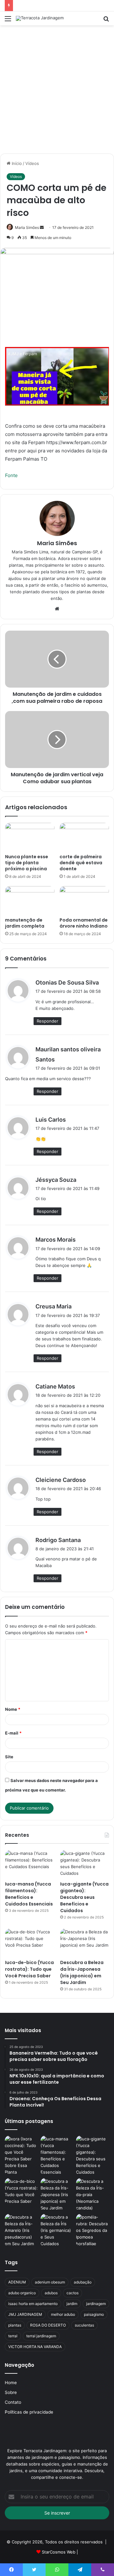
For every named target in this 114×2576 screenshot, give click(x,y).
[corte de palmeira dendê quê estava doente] (84, 837)
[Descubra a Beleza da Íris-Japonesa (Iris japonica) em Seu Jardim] (85, 1942)
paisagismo (94, 2314)
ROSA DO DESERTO (48, 2325)
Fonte (11, 475)
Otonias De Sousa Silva (67, 983)
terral (13, 2336)
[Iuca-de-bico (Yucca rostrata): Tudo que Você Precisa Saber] (29, 1942)
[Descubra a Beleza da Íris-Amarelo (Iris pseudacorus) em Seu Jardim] (21, 2230)
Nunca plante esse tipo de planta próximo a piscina (27, 863)
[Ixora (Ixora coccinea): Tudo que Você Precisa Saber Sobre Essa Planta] (21, 2156)
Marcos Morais (56, 1240)
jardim (72, 2304)
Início (16, 163)
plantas (15, 2325)
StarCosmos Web (59, 2552)
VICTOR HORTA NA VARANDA (35, 2347)
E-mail (13, 1733)
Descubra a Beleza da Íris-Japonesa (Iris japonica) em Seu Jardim (82, 1972)
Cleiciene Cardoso (61, 1480)
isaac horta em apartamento (33, 2304)
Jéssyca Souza (56, 1180)
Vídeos (32, 163)
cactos (73, 2293)
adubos (51, 2293)
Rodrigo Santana (58, 1540)
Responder (47, 1021)
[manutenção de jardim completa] (30, 900)
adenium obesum (50, 2282)
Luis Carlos (51, 1120)
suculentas (84, 2325)
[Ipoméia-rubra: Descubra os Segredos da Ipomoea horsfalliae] (93, 2230)
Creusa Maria (54, 1306)
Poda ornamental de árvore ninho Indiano (84, 923)
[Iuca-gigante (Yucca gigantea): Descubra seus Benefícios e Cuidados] (85, 1864)
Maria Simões (27, 227)
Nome (13, 1709)
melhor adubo (63, 2314)
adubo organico (22, 2293)
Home (11, 2383)
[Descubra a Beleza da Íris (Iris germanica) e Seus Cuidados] (57, 2230)
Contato (13, 2402)
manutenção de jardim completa (25, 923)
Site (9, 1757)
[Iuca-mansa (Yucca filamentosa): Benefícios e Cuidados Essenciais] (29, 1864)
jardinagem (96, 2304)
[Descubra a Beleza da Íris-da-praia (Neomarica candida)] (93, 2195)
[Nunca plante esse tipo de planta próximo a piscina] (30, 837)
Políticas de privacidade (29, 2412)
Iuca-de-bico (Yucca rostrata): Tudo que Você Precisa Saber (29, 1969)
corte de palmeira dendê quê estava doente (81, 863)
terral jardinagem (41, 2336)
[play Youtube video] (57, 376)
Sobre (11, 2392)
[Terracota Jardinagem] (40, 18)
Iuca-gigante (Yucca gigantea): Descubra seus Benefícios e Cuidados (84, 1897)
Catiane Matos (55, 1386)
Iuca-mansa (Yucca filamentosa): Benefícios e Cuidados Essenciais (29, 1894)
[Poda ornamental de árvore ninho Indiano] (84, 900)
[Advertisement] (57, 92)
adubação (83, 2282)
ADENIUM (17, 2282)
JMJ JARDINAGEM (25, 2314)
